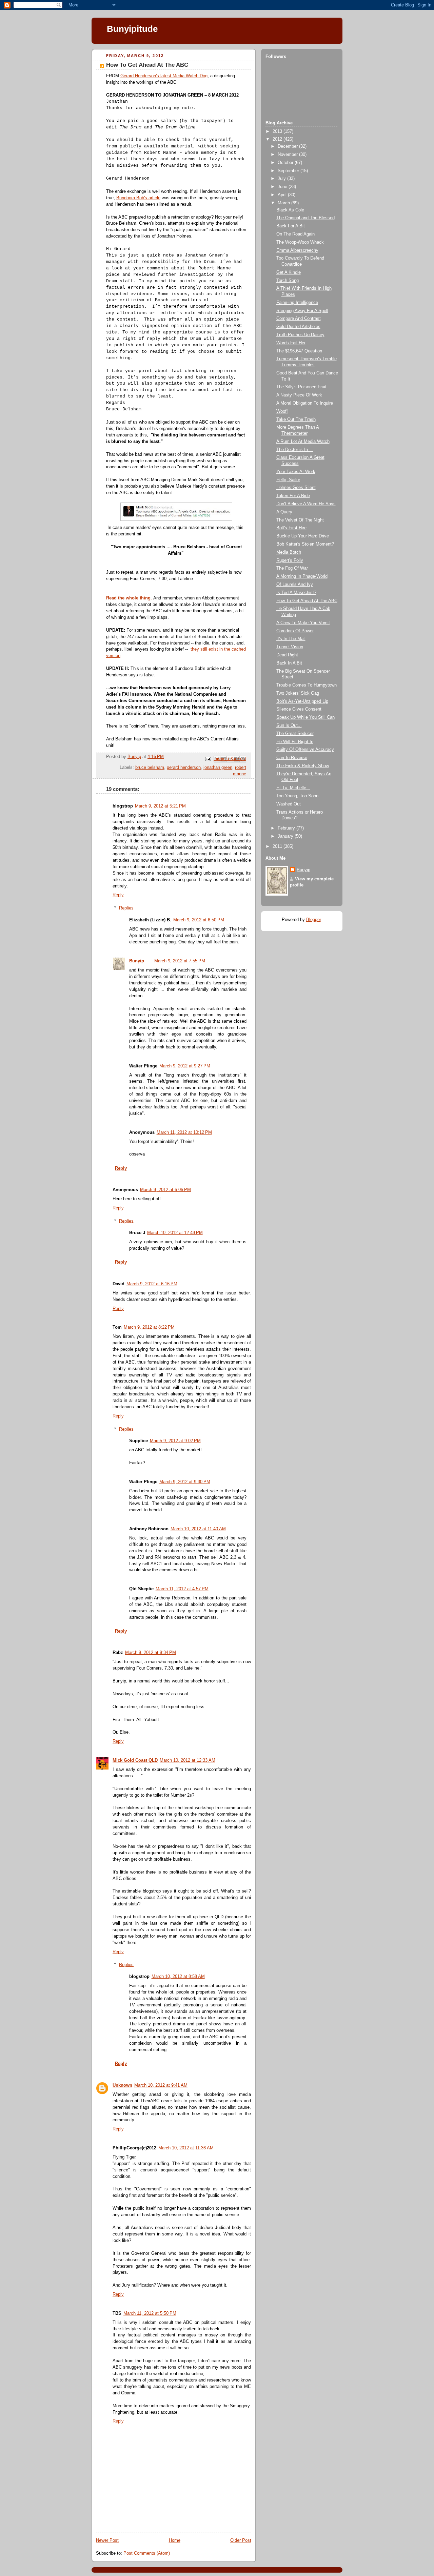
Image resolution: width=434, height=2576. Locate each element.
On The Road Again (295, 234)
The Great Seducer (295, 734)
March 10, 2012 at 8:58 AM (178, 1977)
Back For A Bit (291, 226)
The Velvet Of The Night (300, 520)
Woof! (282, 411)
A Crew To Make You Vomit (303, 623)
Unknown (122, 2085)
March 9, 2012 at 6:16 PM (152, 1284)
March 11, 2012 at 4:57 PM (182, 1589)
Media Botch (289, 552)
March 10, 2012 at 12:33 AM (188, 1760)
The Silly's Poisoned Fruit (301, 387)
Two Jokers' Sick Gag (298, 693)
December (288, 146)
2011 (278, 846)
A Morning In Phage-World (302, 576)
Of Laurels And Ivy (295, 585)
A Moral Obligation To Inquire (305, 403)
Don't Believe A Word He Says (306, 504)
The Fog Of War (292, 568)
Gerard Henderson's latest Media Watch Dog (164, 76)
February (287, 828)
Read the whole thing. (129, 598)
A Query (284, 512)
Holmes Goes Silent (296, 488)
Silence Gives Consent (299, 709)
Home (175, 2540)
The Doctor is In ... (295, 450)
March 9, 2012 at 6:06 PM (165, 1190)
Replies (126, 908)
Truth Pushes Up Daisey (300, 335)
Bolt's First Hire (291, 528)
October (286, 163)
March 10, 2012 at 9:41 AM (161, 2085)
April (283, 195)
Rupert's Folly (290, 560)
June (283, 187)
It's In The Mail (291, 639)
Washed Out (289, 804)
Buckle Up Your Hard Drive (303, 536)
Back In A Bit (289, 663)
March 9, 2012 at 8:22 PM (149, 1327)
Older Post (241, 2540)
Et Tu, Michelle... (293, 788)
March (284, 203)
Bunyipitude (132, 29)
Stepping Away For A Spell (302, 311)
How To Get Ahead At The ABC (307, 601)
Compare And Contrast (299, 319)
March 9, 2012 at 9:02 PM (175, 1441)
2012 (278, 139)
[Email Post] (208, 759)
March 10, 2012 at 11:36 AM (186, 2148)
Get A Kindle (289, 272)
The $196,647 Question (299, 351)
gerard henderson (184, 768)
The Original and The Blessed (305, 218)
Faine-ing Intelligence (297, 303)
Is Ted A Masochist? (296, 593)
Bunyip (137, 961)
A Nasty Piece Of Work (299, 395)
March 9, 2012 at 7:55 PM (180, 961)
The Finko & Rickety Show (303, 766)
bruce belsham (150, 768)
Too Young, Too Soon (297, 796)
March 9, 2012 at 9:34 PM (151, 1653)
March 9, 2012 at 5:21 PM (160, 806)
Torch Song (288, 281)
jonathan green (218, 768)
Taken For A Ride (293, 496)
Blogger (313, 920)
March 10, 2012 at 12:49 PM (175, 1233)
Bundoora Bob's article (138, 198)
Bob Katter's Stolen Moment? (305, 544)
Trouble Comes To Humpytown (307, 685)
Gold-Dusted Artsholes (298, 327)
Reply (118, 895)
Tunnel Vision (290, 647)
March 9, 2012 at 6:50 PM (199, 920)
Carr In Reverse (292, 758)
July (282, 179)
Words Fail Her (291, 343)
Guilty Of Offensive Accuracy (305, 750)
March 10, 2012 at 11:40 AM (198, 1529)
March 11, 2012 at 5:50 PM (150, 2313)
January (286, 836)
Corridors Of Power (295, 631)
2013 (278, 131)
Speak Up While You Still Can (305, 717)
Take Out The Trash (296, 420)
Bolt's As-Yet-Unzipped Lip (302, 701)
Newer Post (107, 2540)
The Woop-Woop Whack (300, 242)
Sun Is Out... (289, 725)
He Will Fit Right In (295, 742)
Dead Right (287, 655)
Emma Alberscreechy (297, 250)
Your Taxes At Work (296, 472)
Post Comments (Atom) (147, 2553)
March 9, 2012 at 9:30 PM (185, 1482)
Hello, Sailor (288, 480)
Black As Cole (290, 210)
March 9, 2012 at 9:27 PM (185, 1066)
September (289, 171)
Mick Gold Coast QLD (135, 1760)
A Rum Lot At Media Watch (303, 442)
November (288, 155)
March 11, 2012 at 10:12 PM (184, 1132)
